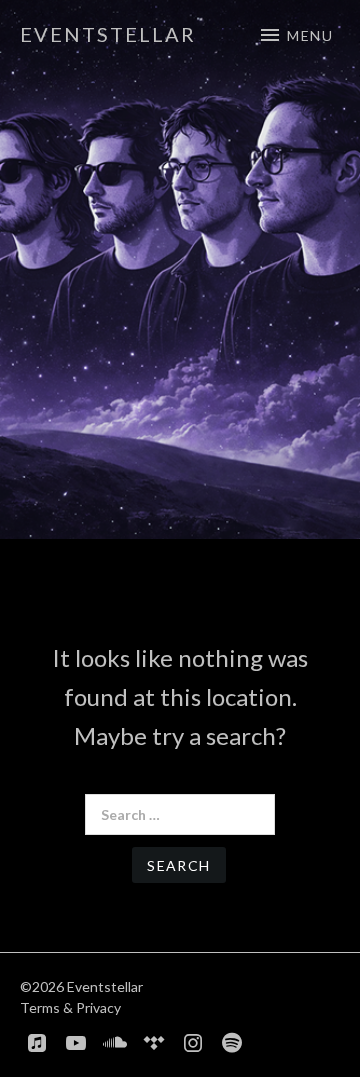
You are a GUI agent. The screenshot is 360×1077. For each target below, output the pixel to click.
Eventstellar (108, 34)
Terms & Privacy (70, 1007)
